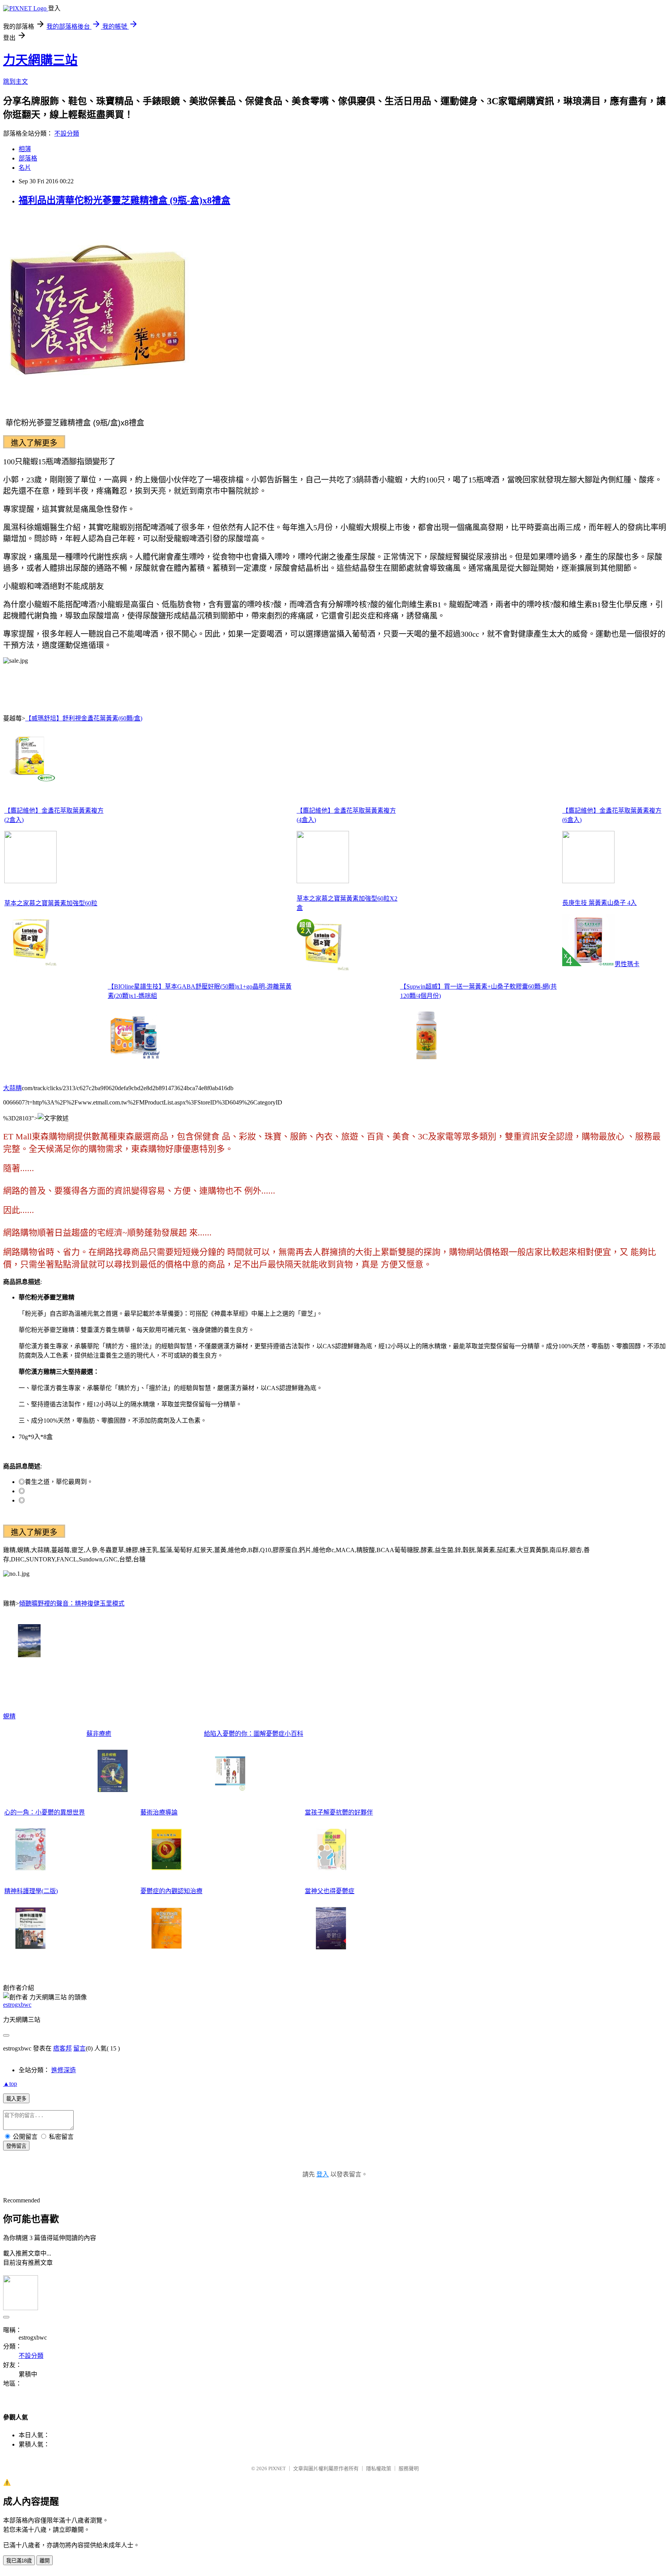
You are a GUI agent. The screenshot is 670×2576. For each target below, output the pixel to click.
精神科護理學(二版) (31, 1891)
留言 (79, 2048)
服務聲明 (409, 2468)
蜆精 (9, 1716)
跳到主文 (16, 82)
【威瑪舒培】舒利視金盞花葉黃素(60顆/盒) (84, 718)
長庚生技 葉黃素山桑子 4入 (599, 903)
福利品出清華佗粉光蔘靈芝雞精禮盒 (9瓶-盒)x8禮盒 (124, 200)
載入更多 (16, 2099)
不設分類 (67, 134)
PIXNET (277, 2468)
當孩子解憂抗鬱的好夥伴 (339, 1812)
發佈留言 (16, 2146)
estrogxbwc (17, 2005)
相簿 (25, 149)
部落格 (28, 158)
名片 (25, 168)
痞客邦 (62, 2048)
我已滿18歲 (19, 2561)
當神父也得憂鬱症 (330, 1891)
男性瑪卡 (627, 964)
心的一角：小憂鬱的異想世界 (45, 1812)
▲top (10, 2084)
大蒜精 (12, 1088)
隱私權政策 (379, 2468)
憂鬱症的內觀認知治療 (171, 1891)
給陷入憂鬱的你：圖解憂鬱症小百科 (254, 1734)
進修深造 (64, 2070)
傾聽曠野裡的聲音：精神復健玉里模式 (72, 1603)
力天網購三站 (40, 60)
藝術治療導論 (159, 1812)
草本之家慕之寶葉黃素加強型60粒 (51, 903)
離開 (45, 2561)
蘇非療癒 (99, 1734)
